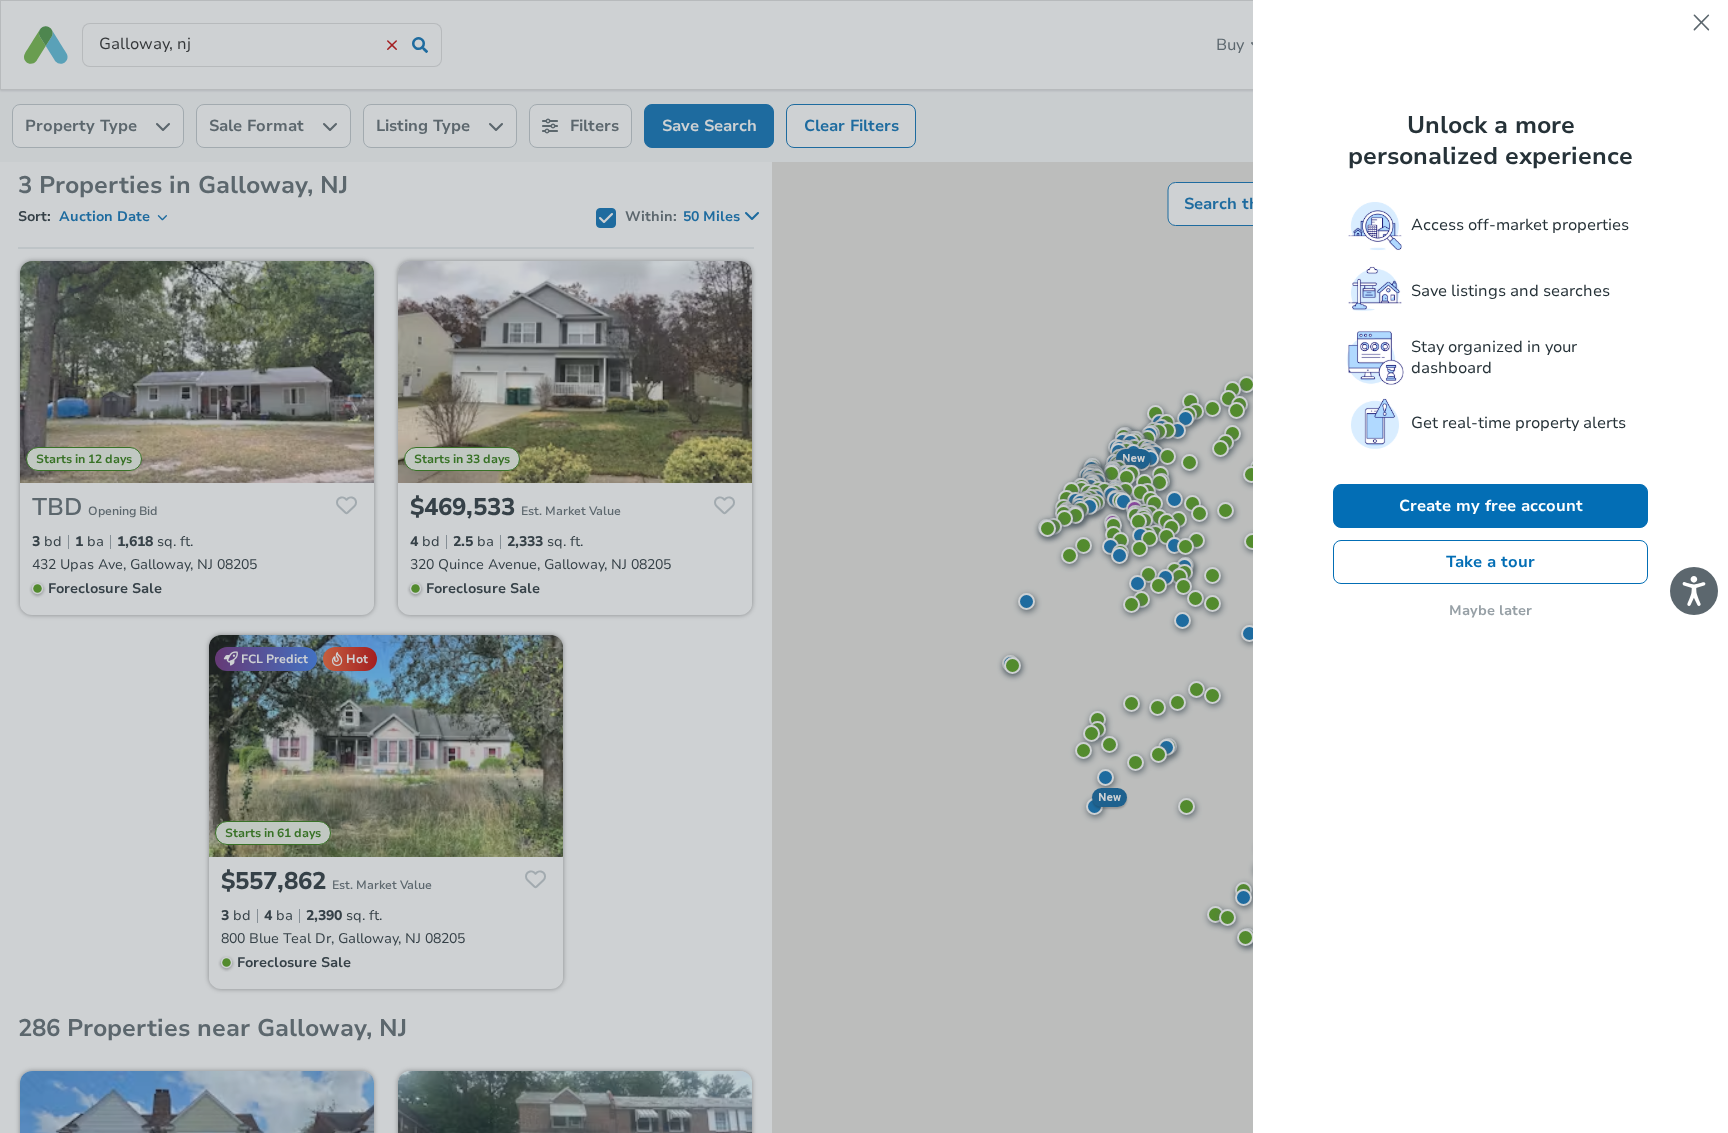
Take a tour (1490, 562)
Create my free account (1491, 506)
